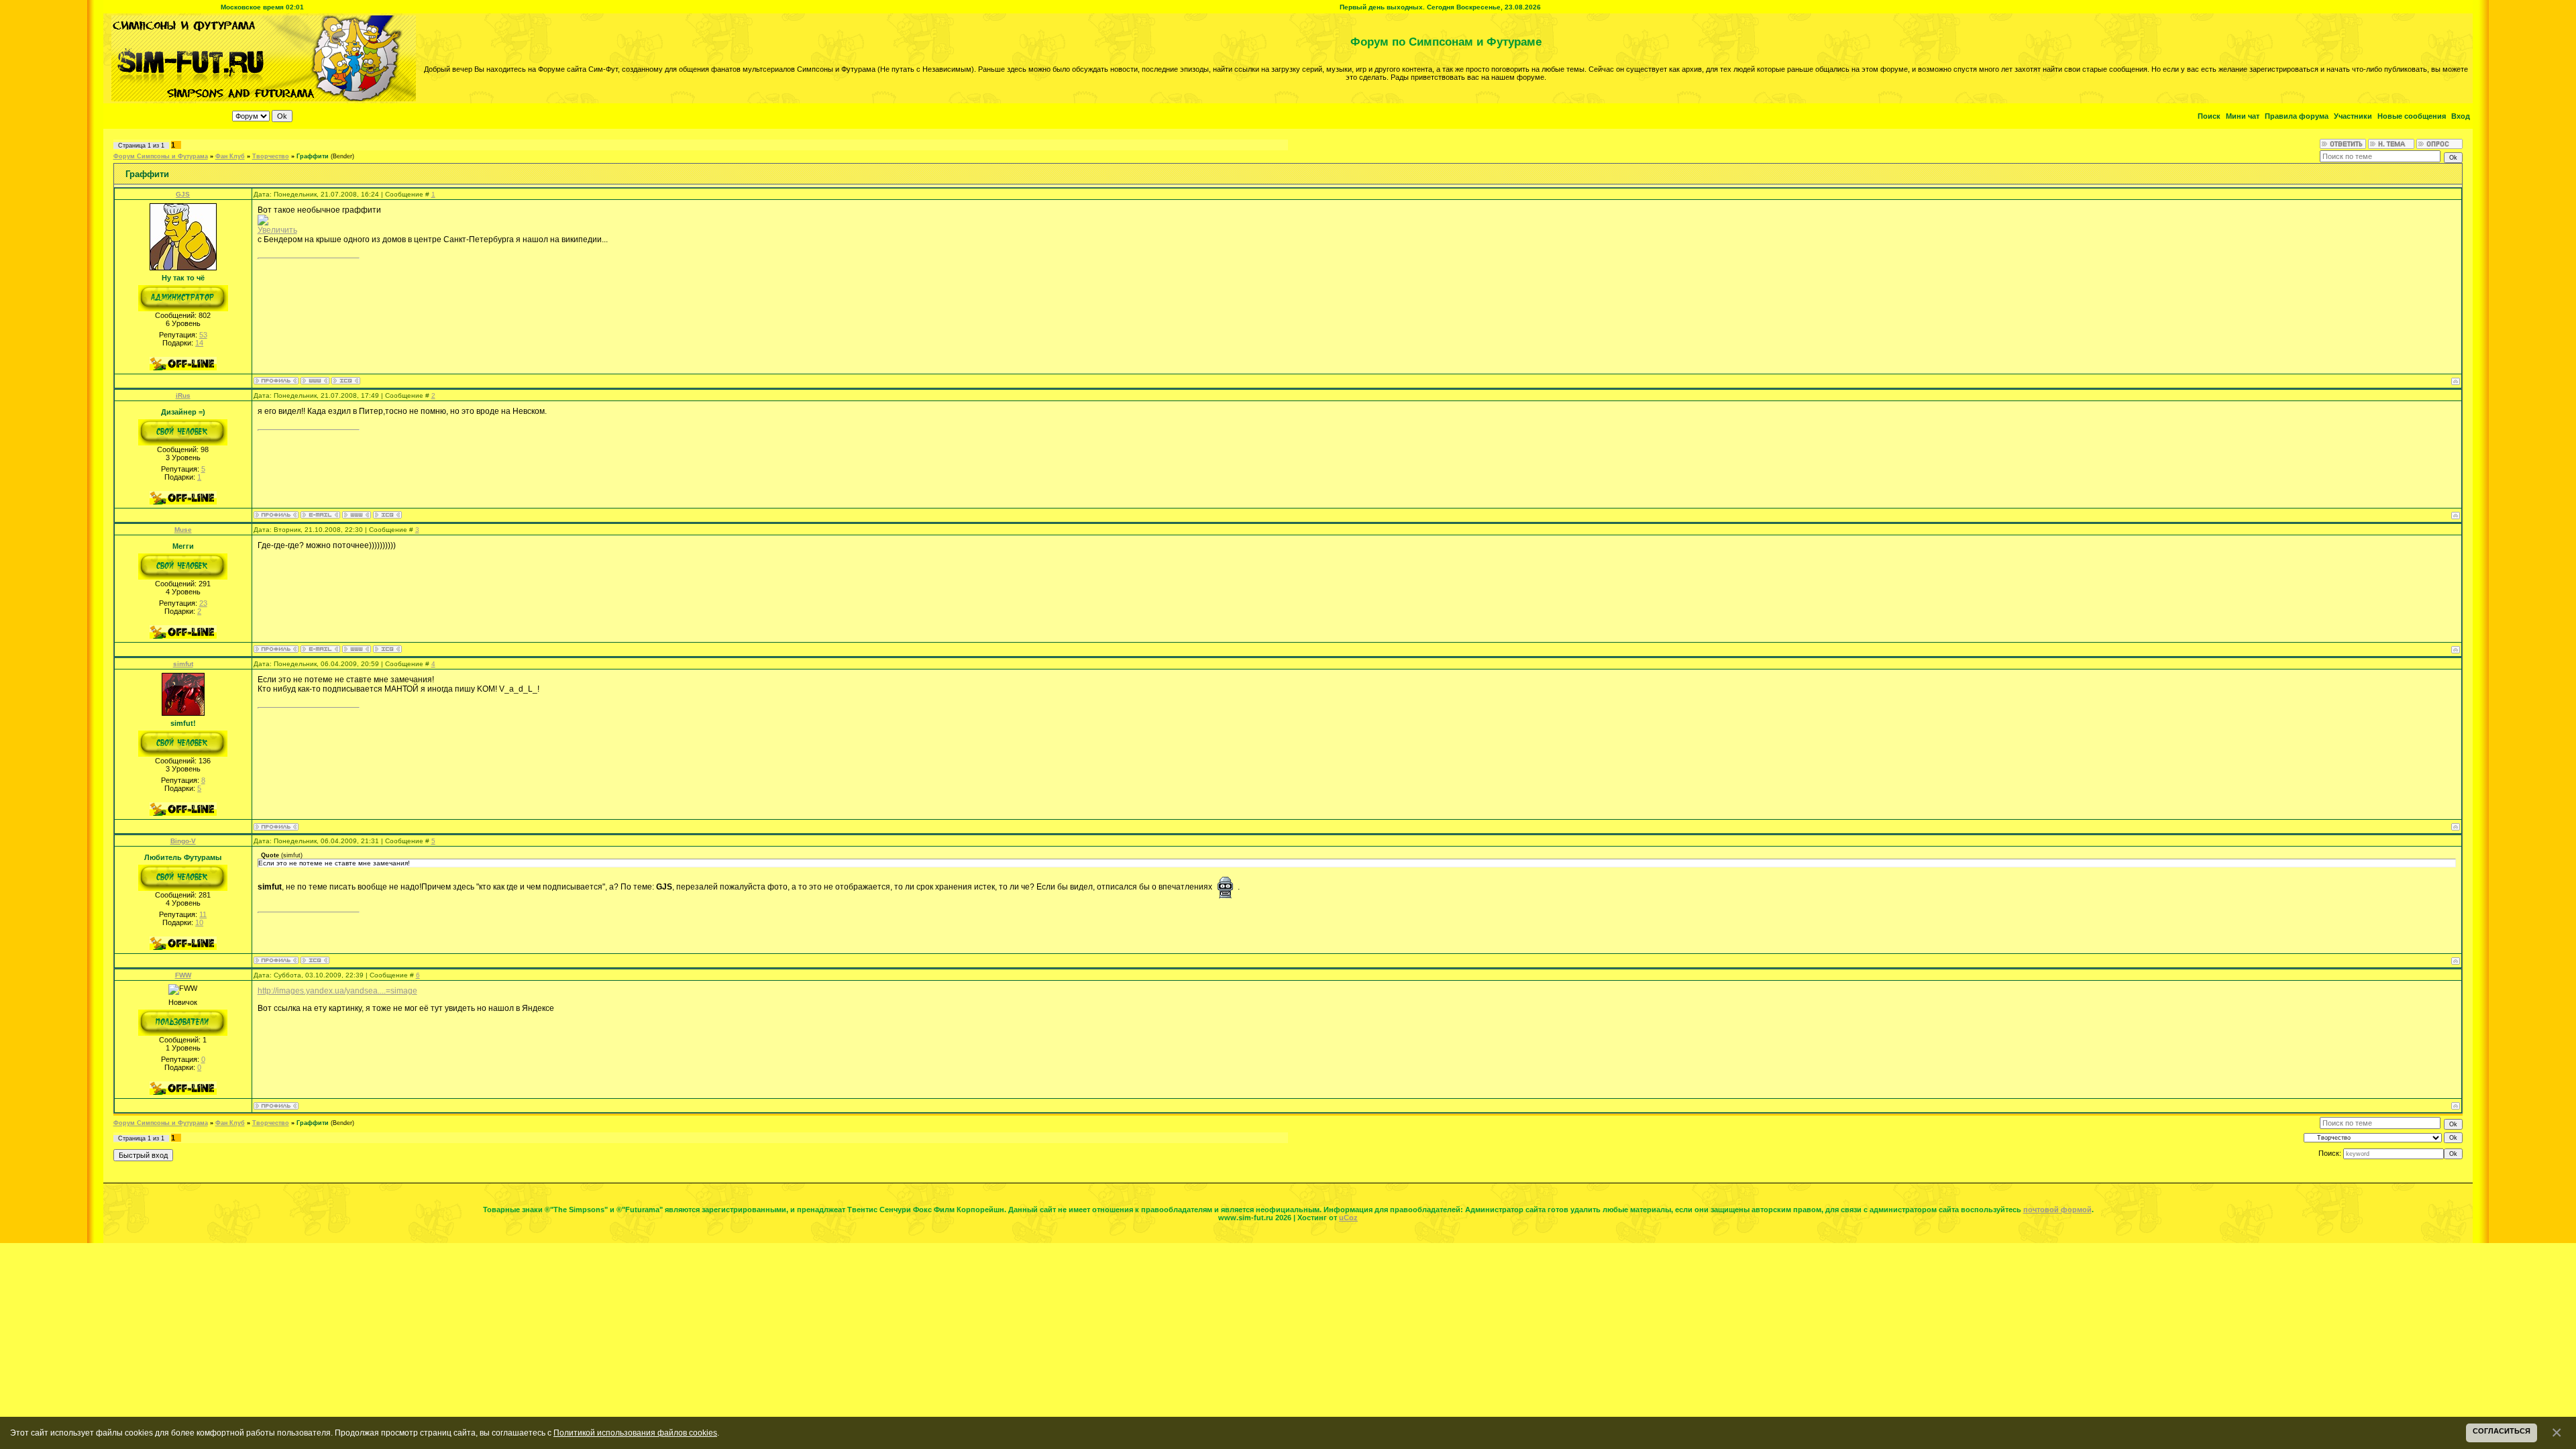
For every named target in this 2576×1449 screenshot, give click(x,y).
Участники (2353, 116)
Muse (183, 530)
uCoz (1348, 1218)
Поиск (2209, 116)
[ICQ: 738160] (387, 515)
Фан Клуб (230, 156)
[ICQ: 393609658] (315, 960)
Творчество (271, 156)
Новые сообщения (2412, 116)
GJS (183, 194)
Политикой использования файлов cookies (635, 1433)
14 (199, 343)
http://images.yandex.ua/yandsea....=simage (337, 991)
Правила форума (2297, 116)
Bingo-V (183, 841)
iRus (183, 395)
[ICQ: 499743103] (387, 649)
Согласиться (2502, 1431)
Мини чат (2243, 116)
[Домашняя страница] (315, 381)
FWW (183, 975)
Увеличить (277, 230)
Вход (2461, 116)
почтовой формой (2057, 1210)
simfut (183, 664)
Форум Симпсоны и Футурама (161, 156)
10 (199, 922)
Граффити (313, 156)
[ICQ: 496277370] (346, 381)
